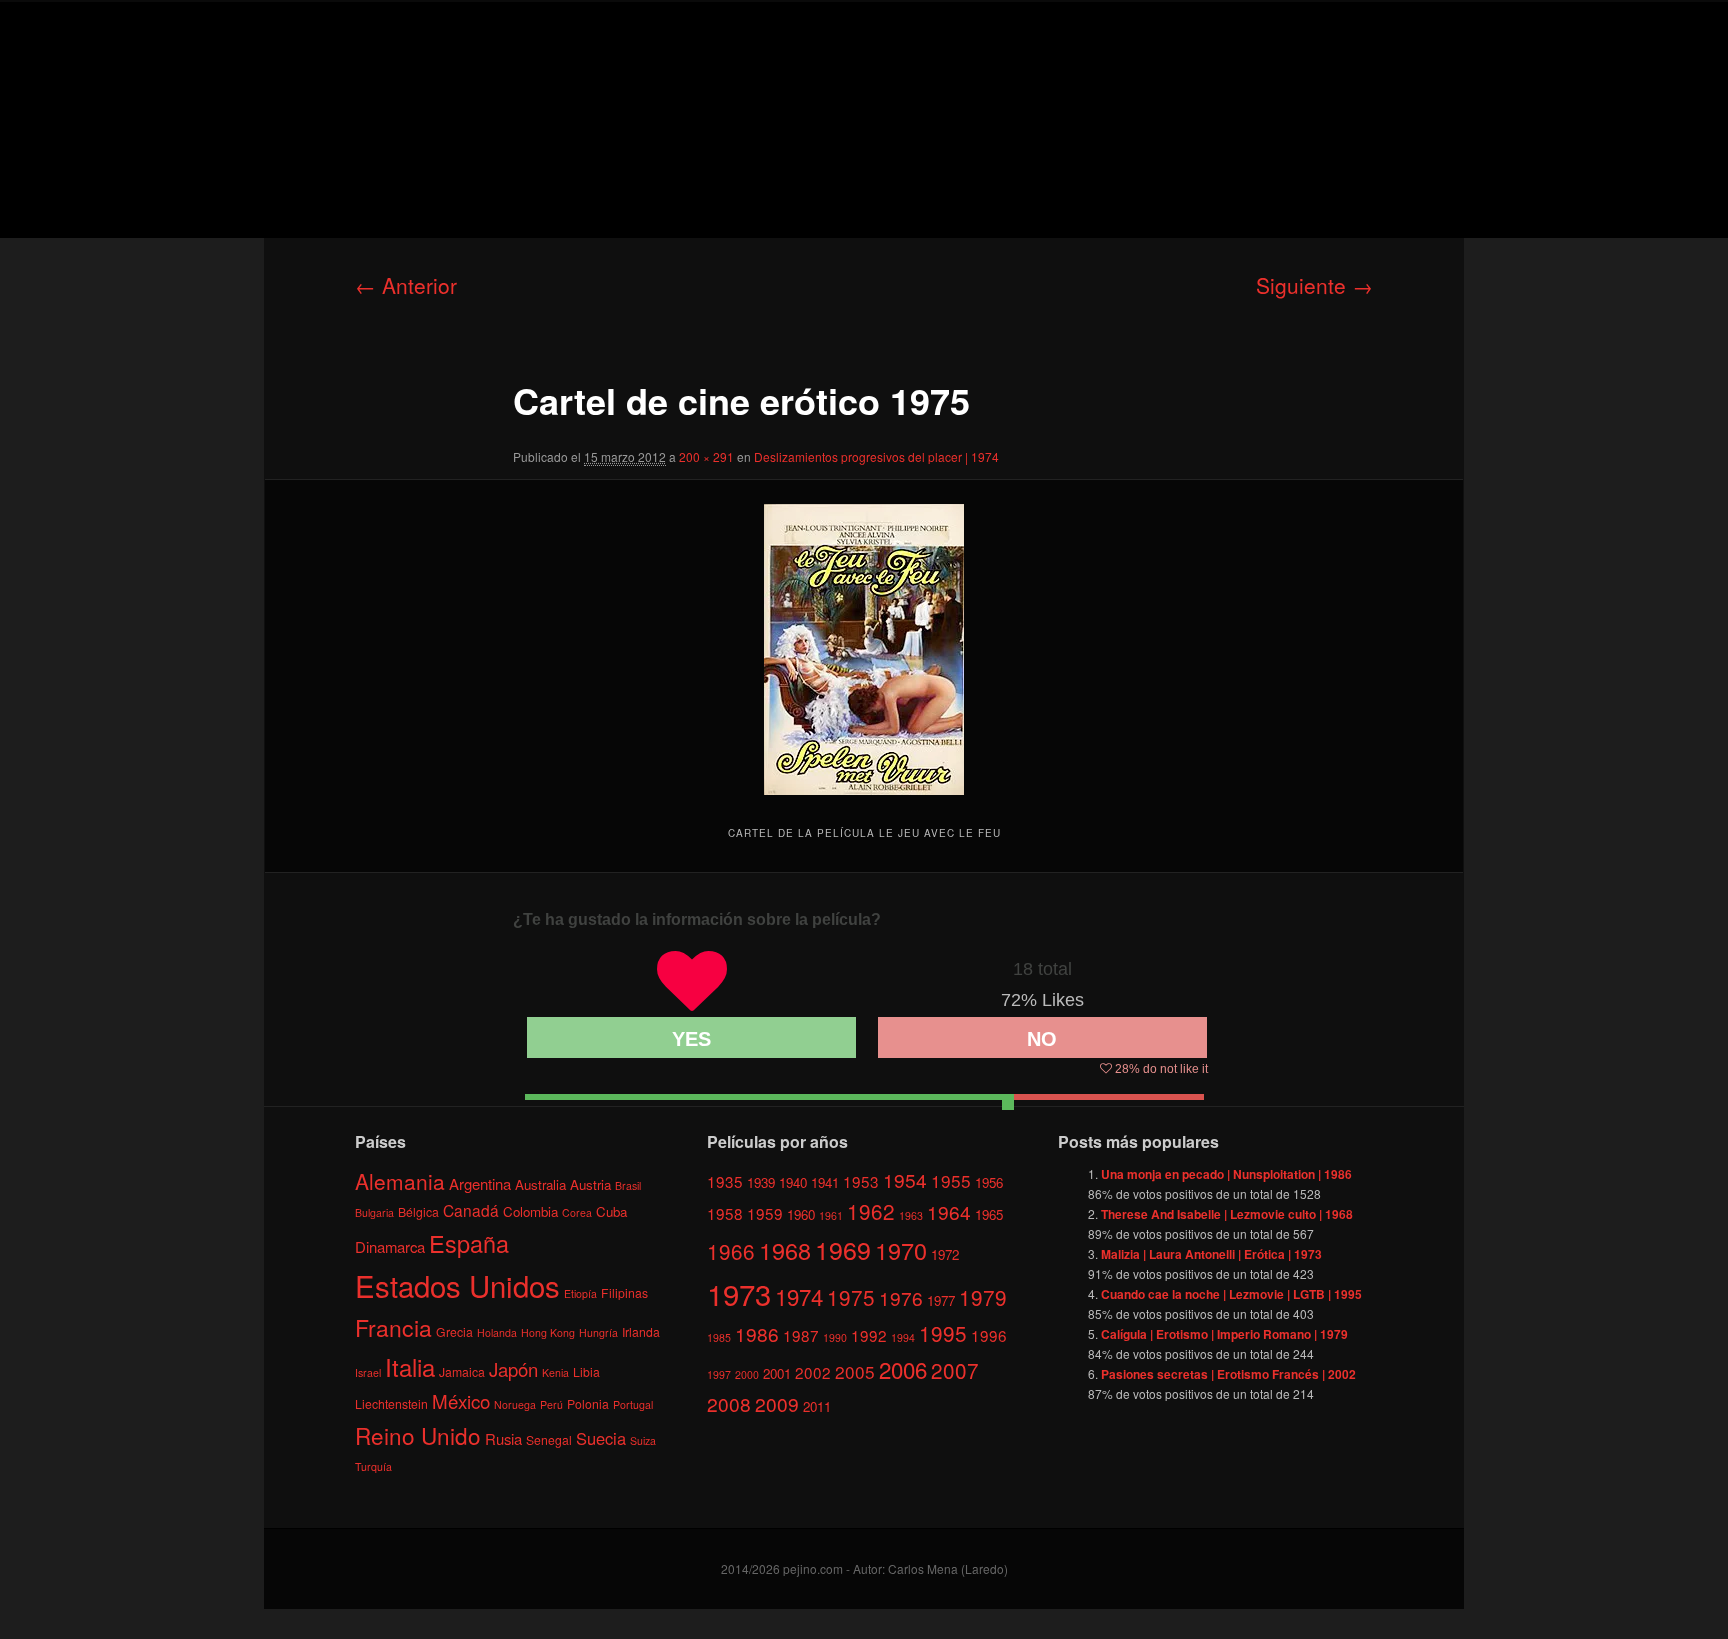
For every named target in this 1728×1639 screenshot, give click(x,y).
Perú (551, 1404)
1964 (949, 1211)
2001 (777, 1373)
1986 (757, 1333)
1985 (719, 1337)
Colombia (530, 1211)
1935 (725, 1181)
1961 (831, 1215)
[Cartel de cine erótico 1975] (864, 649)
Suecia (601, 1438)
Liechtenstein (391, 1403)
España (469, 1243)
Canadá (471, 1210)
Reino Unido (418, 1435)
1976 (901, 1297)
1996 (989, 1335)
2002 (813, 1372)
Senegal (549, 1439)
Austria (590, 1184)
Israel (368, 1372)
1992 (869, 1335)
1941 (825, 1182)
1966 (731, 1251)
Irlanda (641, 1331)
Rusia (503, 1438)
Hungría (598, 1332)
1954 (905, 1179)
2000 (747, 1374)
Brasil (628, 1185)
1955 (951, 1180)
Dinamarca (390, 1246)
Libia (586, 1371)
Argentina (480, 1183)
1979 (983, 1297)
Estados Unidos (457, 1285)
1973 (739, 1293)
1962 (871, 1211)
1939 (761, 1182)
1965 (989, 1214)
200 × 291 (706, 456)
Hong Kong (548, 1332)
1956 (989, 1182)
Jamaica (462, 1371)
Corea (577, 1212)
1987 (801, 1335)
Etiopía (580, 1293)
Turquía (373, 1466)
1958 (725, 1213)
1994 (903, 1337)
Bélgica (418, 1211)
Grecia (454, 1331)
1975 (851, 1297)
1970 (901, 1250)
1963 (911, 1215)
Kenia (555, 1372)
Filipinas (624, 1292)
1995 (943, 1333)
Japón (513, 1369)
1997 (719, 1374)
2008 (729, 1403)
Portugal (633, 1404)
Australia (540, 1184)
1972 (945, 1254)
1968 (785, 1250)
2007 (955, 1370)
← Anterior (406, 285)
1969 (843, 1249)
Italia (410, 1366)
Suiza (643, 1440)
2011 (817, 1406)
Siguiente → (1314, 285)
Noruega (515, 1404)
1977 (941, 1300)
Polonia (588, 1403)
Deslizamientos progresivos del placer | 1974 (876, 456)
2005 (855, 1371)
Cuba (611, 1211)
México (461, 1400)
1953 (861, 1181)
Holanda (497, 1332)
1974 (799, 1296)
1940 (793, 1182)
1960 (801, 1214)
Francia (393, 1327)
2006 (903, 1369)
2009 (777, 1403)
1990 (835, 1337)
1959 (765, 1213)
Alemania (400, 1181)
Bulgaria (374, 1212)
